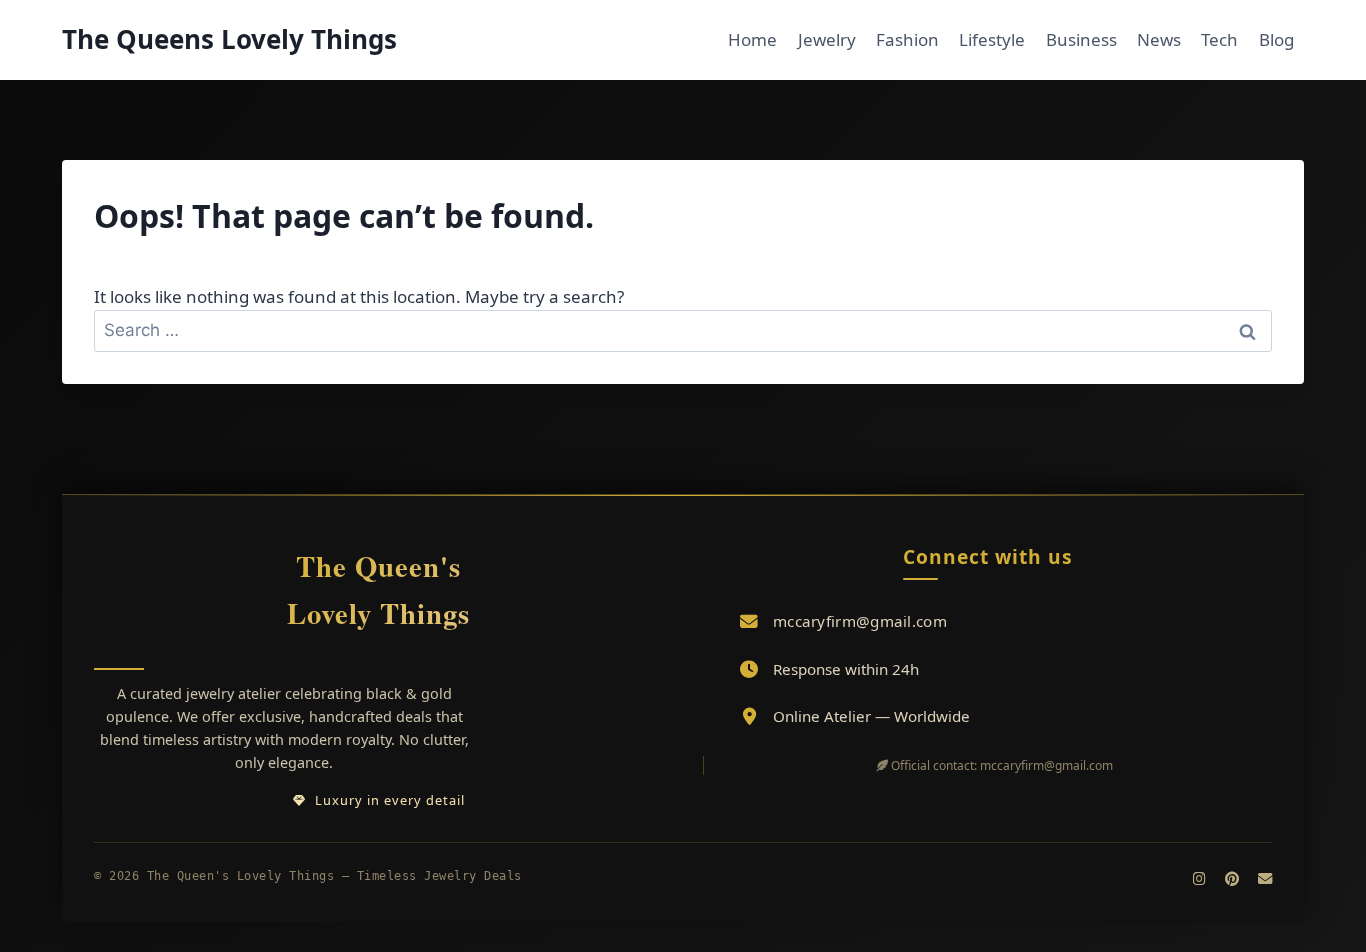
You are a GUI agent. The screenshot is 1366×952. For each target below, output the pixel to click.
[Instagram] (1199, 878)
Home (752, 39)
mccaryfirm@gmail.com (860, 621)
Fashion (907, 39)
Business (1081, 39)
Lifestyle (992, 39)
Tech (1219, 39)
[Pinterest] (1232, 878)
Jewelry (827, 39)
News (1159, 39)
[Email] (1265, 878)
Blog (1276, 39)
